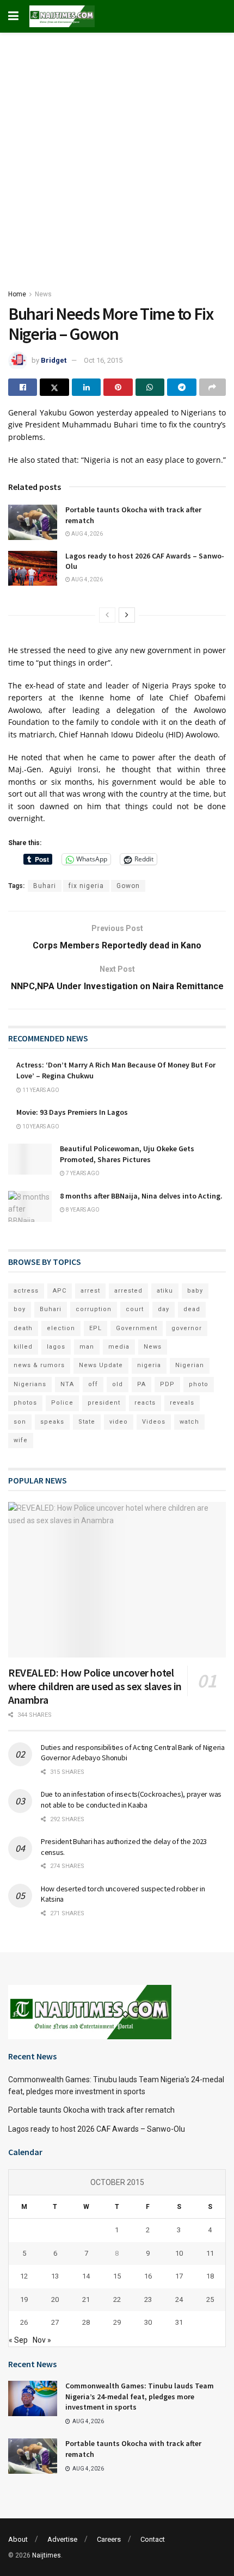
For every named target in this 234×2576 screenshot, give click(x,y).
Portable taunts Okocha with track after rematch (91, 2110)
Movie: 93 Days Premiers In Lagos (72, 1112)
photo (199, 1384)
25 (210, 2299)
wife (21, 1440)
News (43, 294)
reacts (145, 1403)
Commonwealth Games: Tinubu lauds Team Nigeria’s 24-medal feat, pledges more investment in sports (140, 2396)
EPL (96, 1328)
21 (86, 2299)
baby (195, 1291)
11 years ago (40, 1090)
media (119, 1347)
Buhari (45, 886)
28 (86, 2322)
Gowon (128, 886)
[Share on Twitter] (54, 387)
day (164, 1309)
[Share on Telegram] (181, 387)
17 (179, 2276)
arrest (90, 1291)
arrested (128, 1291)
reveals (182, 1403)
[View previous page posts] (107, 615)
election (61, 1328)
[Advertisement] (117, 155)
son (20, 1422)
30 (148, 2322)
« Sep (18, 2340)
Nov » (42, 2340)
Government (137, 1328)
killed (23, 1347)
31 (179, 2322)
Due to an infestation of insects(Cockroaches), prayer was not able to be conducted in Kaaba (131, 1799)
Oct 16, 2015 (103, 360)
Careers (109, 2539)
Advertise (62, 2539)
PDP (167, 1384)
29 (117, 2322)
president (104, 1403)
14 (86, 2276)
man (87, 1347)
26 (24, 2322)
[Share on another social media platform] (213, 387)
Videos (154, 1422)
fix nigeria (86, 886)
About (18, 2539)
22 (117, 2299)
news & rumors (39, 1365)
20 (55, 2299)
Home (17, 294)
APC (60, 1291)
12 (24, 2276)
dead (192, 1309)
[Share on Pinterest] (118, 387)
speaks (52, 1422)
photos (25, 1403)
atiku (165, 1291)
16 (148, 2276)
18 (210, 2276)
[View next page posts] (127, 615)
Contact (153, 2539)
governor (187, 1328)
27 (55, 2322)
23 (148, 2299)
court (135, 1309)
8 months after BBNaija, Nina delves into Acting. (141, 1196)
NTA (67, 1384)
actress (26, 1291)
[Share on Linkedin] (86, 387)
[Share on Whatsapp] (150, 387)
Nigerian (190, 1365)
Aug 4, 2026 (87, 534)
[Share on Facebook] (23, 387)
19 (24, 2299)
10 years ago (40, 1126)
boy (20, 1309)
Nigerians (30, 1384)
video (119, 1422)
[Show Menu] (13, 16)
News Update (101, 1365)
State (87, 1422)
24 (179, 2299)
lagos (56, 1347)
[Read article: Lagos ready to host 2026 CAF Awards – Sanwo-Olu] (33, 568)
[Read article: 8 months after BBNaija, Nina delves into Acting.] (30, 1206)
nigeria (149, 1365)
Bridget (54, 360)
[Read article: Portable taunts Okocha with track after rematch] (33, 522)
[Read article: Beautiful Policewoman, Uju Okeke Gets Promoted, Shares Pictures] (30, 1159)
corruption (94, 1309)
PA (141, 1384)
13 (55, 2276)
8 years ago (82, 1210)
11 (210, 2253)
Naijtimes (47, 2555)
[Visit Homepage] (62, 16)
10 (179, 2253)
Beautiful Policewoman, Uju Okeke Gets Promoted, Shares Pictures (127, 1154)
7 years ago (82, 1173)
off (93, 1384)
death (23, 1328)
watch (189, 1422)
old (118, 1384)
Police (62, 1403)
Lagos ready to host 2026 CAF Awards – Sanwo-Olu (97, 2129)
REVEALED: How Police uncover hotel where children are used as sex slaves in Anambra (95, 1686)
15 (117, 2276)
